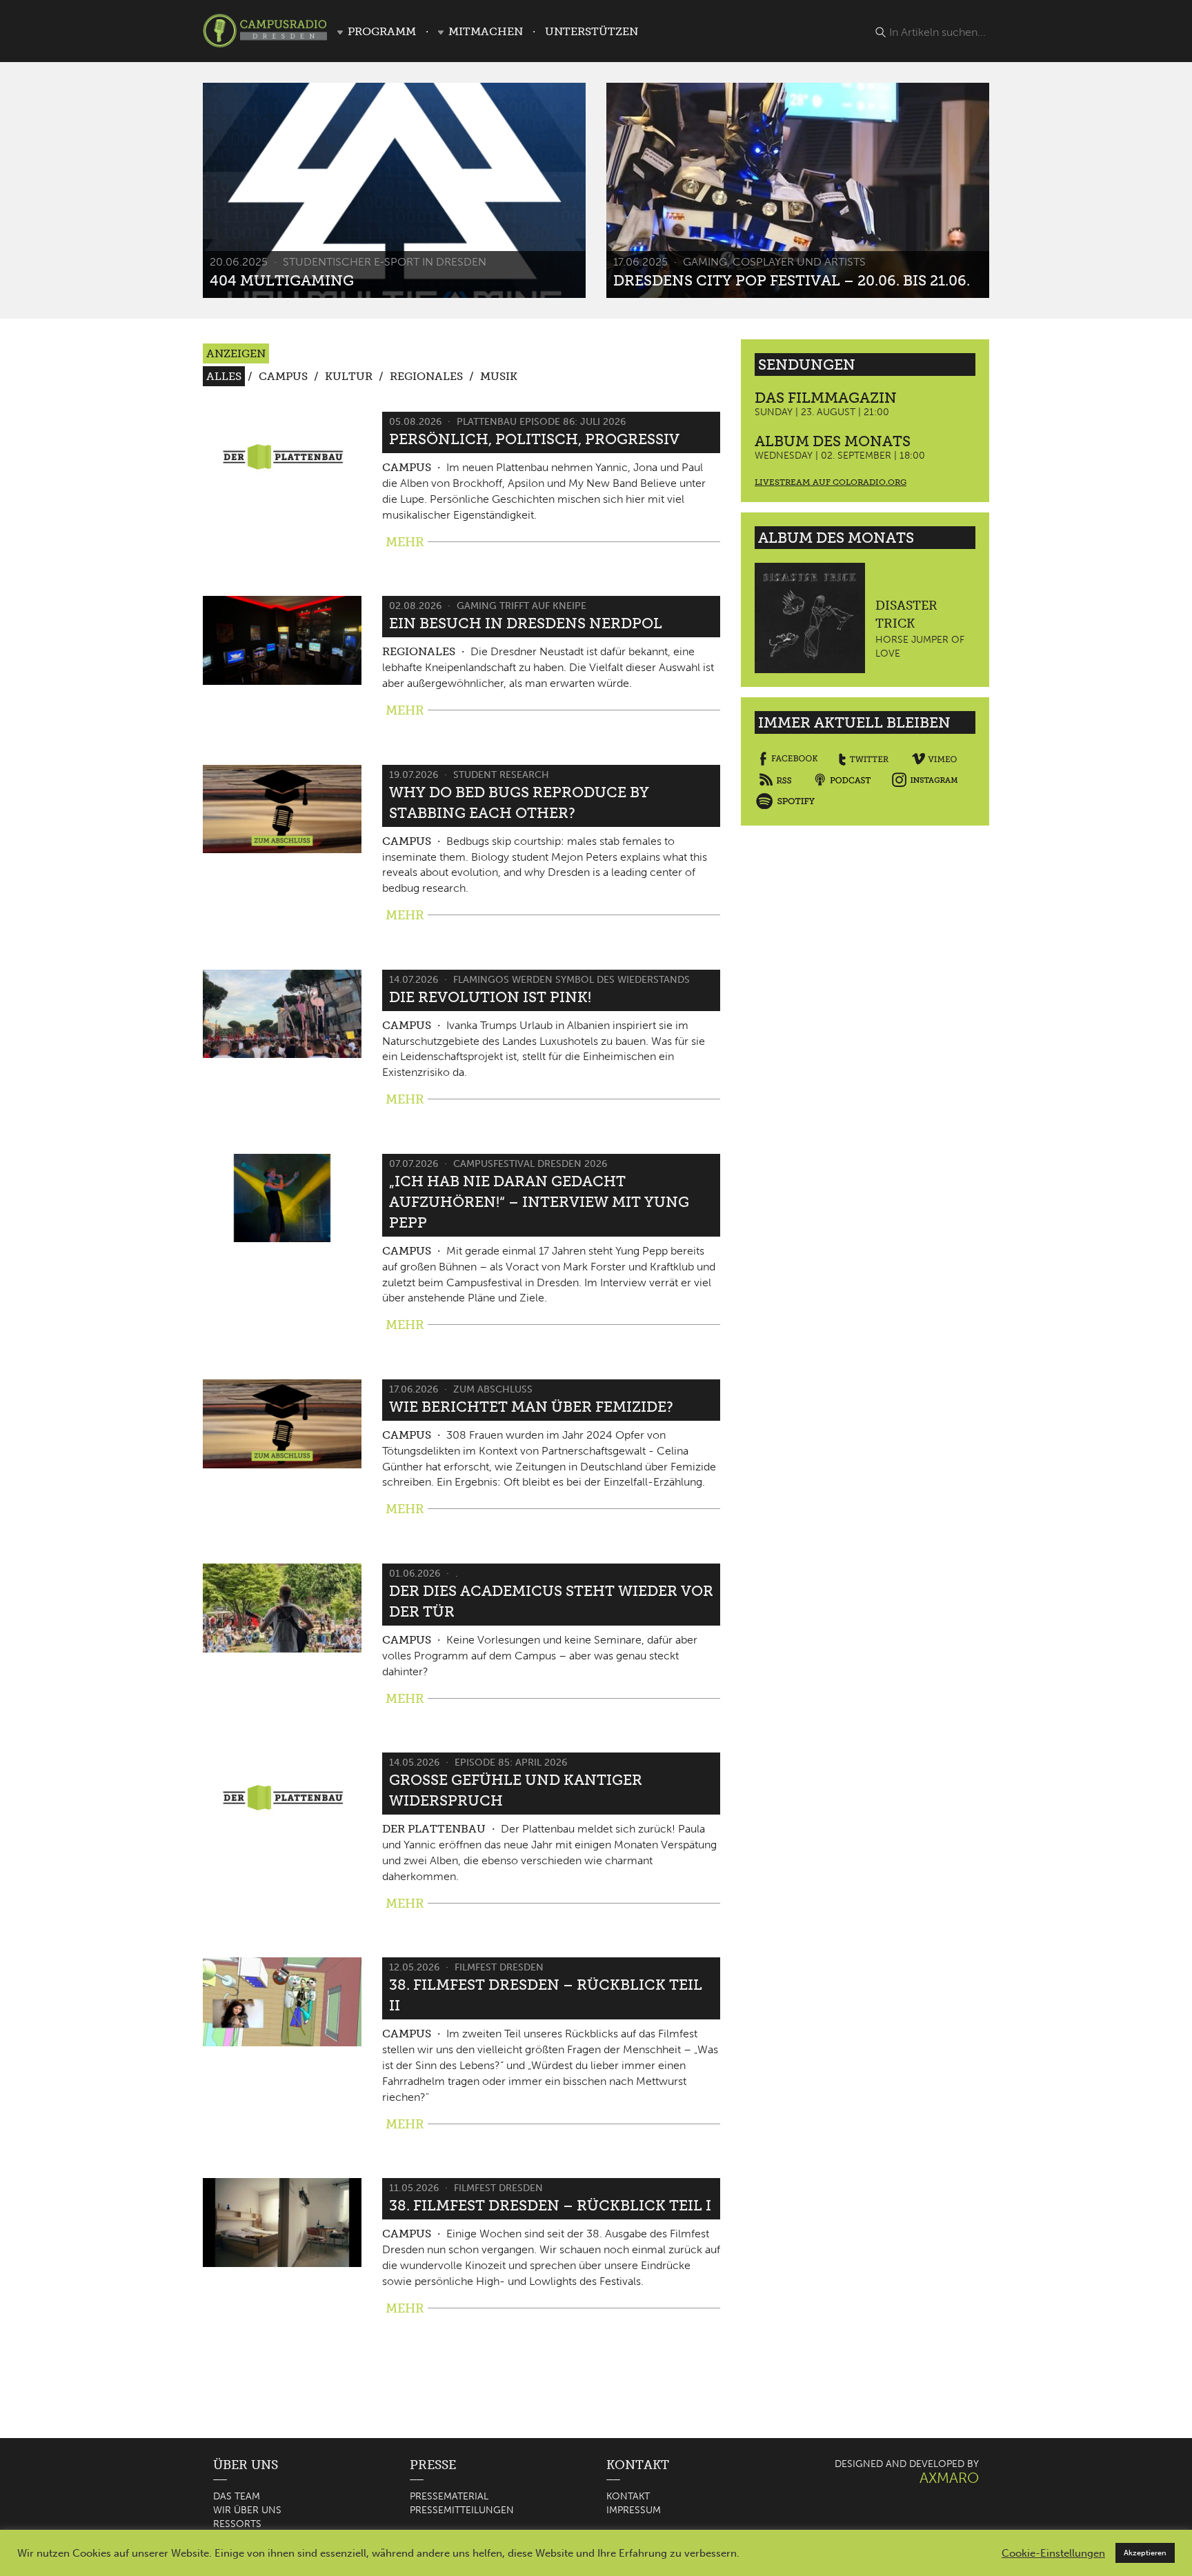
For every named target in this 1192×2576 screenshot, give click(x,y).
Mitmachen (486, 31)
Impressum (634, 2510)
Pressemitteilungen (462, 2510)
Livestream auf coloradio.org (831, 482)
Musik (499, 376)
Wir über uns (247, 2510)
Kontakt (628, 2496)
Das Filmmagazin (826, 398)
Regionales (426, 376)
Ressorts (237, 2524)
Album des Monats (833, 441)
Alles (224, 376)
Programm (382, 31)
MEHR (405, 542)
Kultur (349, 376)
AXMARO (949, 2478)
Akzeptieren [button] (1145, 2553)
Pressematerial (449, 2496)
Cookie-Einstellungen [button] (1053, 2553)
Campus (283, 376)
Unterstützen (592, 31)
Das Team (237, 2496)
